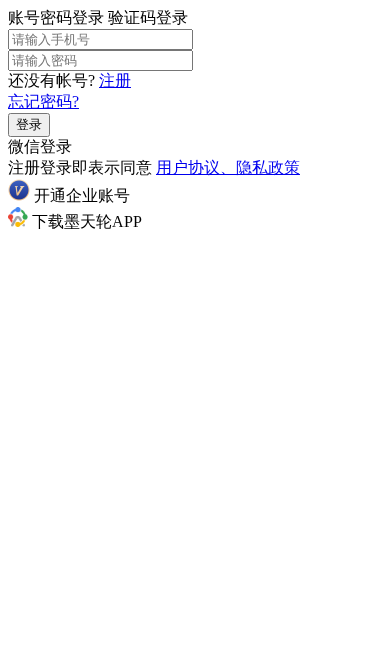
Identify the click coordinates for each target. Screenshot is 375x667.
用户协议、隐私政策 (228, 167)
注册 (115, 80)
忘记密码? (43, 101)
